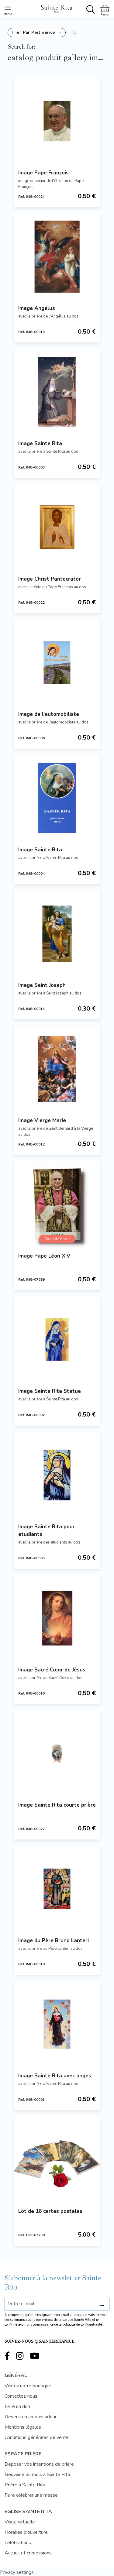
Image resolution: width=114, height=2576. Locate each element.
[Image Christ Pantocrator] (57, 527)
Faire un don (17, 2406)
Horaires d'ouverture (26, 2532)
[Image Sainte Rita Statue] (57, 1340)
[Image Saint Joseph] (57, 934)
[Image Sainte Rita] (57, 392)
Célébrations (18, 2543)
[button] (37, 33)
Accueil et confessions (28, 2553)
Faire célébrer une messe (31, 2495)
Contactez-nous (21, 2396)
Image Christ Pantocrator (50, 579)
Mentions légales (23, 2427)
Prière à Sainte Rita (25, 2485)
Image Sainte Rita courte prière (57, 1805)
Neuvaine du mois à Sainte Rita (37, 2475)
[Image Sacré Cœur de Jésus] (57, 1618)
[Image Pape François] (57, 121)
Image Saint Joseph (42, 985)
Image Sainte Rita (40, 443)
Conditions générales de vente (37, 2437)
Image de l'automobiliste (49, 714)
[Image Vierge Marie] (57, 1069)
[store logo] (57, 8)
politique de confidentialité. (83, 2325)
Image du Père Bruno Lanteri (54, 1941)
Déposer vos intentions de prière (39, 2464)
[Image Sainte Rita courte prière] (57, 1753)
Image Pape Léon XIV (44, 1256)
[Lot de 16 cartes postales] (57, 2160)
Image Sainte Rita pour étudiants (47, 1530)
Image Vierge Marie (42, 1120)
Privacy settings (17, 2572)
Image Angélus (37, 308)
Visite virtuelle (20, 2522)
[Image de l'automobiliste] (57, 663)
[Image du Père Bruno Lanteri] (57, 1889)
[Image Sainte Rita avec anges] (57, 2024)
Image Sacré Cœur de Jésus (52, 1670)
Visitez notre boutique (28, 2386)
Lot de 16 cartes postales (50, 2211)
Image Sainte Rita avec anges (55, 2076)
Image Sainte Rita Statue (50, 1391)
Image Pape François (43, 173)
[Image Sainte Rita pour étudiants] (57, 1475)
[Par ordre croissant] (74, 33)
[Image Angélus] (57, 257)
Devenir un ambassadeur (31, 2417)
